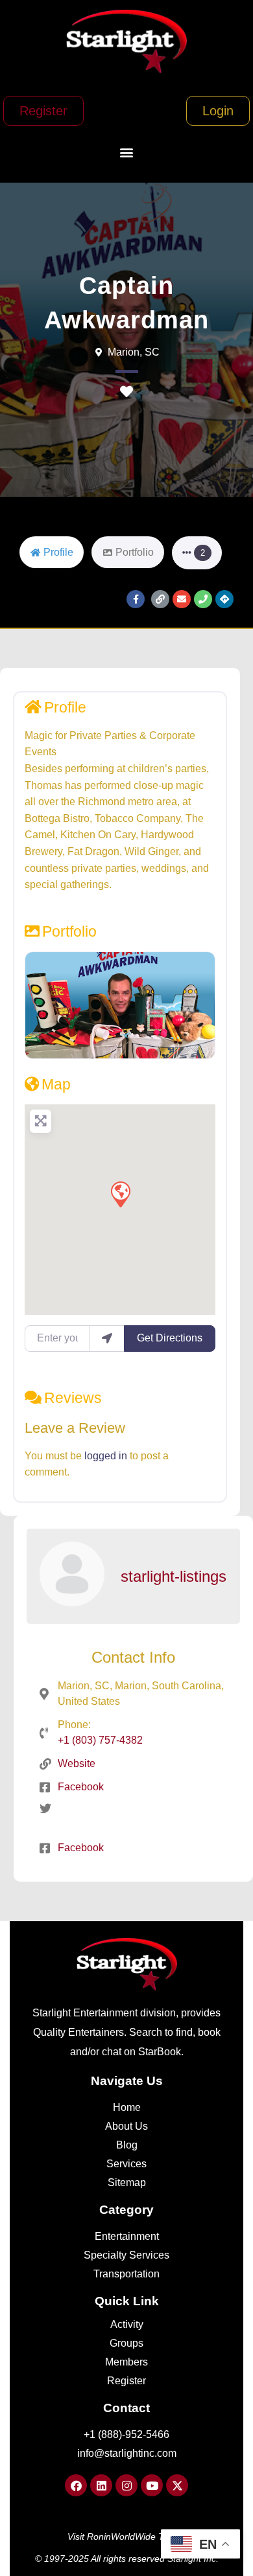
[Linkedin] (101, 2485)
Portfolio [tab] (135, 552)
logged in (106, 1456)
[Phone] (203, 599)
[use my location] (107, 1338)
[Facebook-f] (136, 599)
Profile (65, 707)
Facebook (81, 1787)
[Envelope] (182, 599)
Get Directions (170, 1338)
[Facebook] (76, 2485)
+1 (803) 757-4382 (100, 1740)
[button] (127, 153)
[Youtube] (152, 2485)
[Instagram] (126, 2485)
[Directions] (224, 599)
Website (77, 1763)
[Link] (160, 599)
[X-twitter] (177, 2485)
